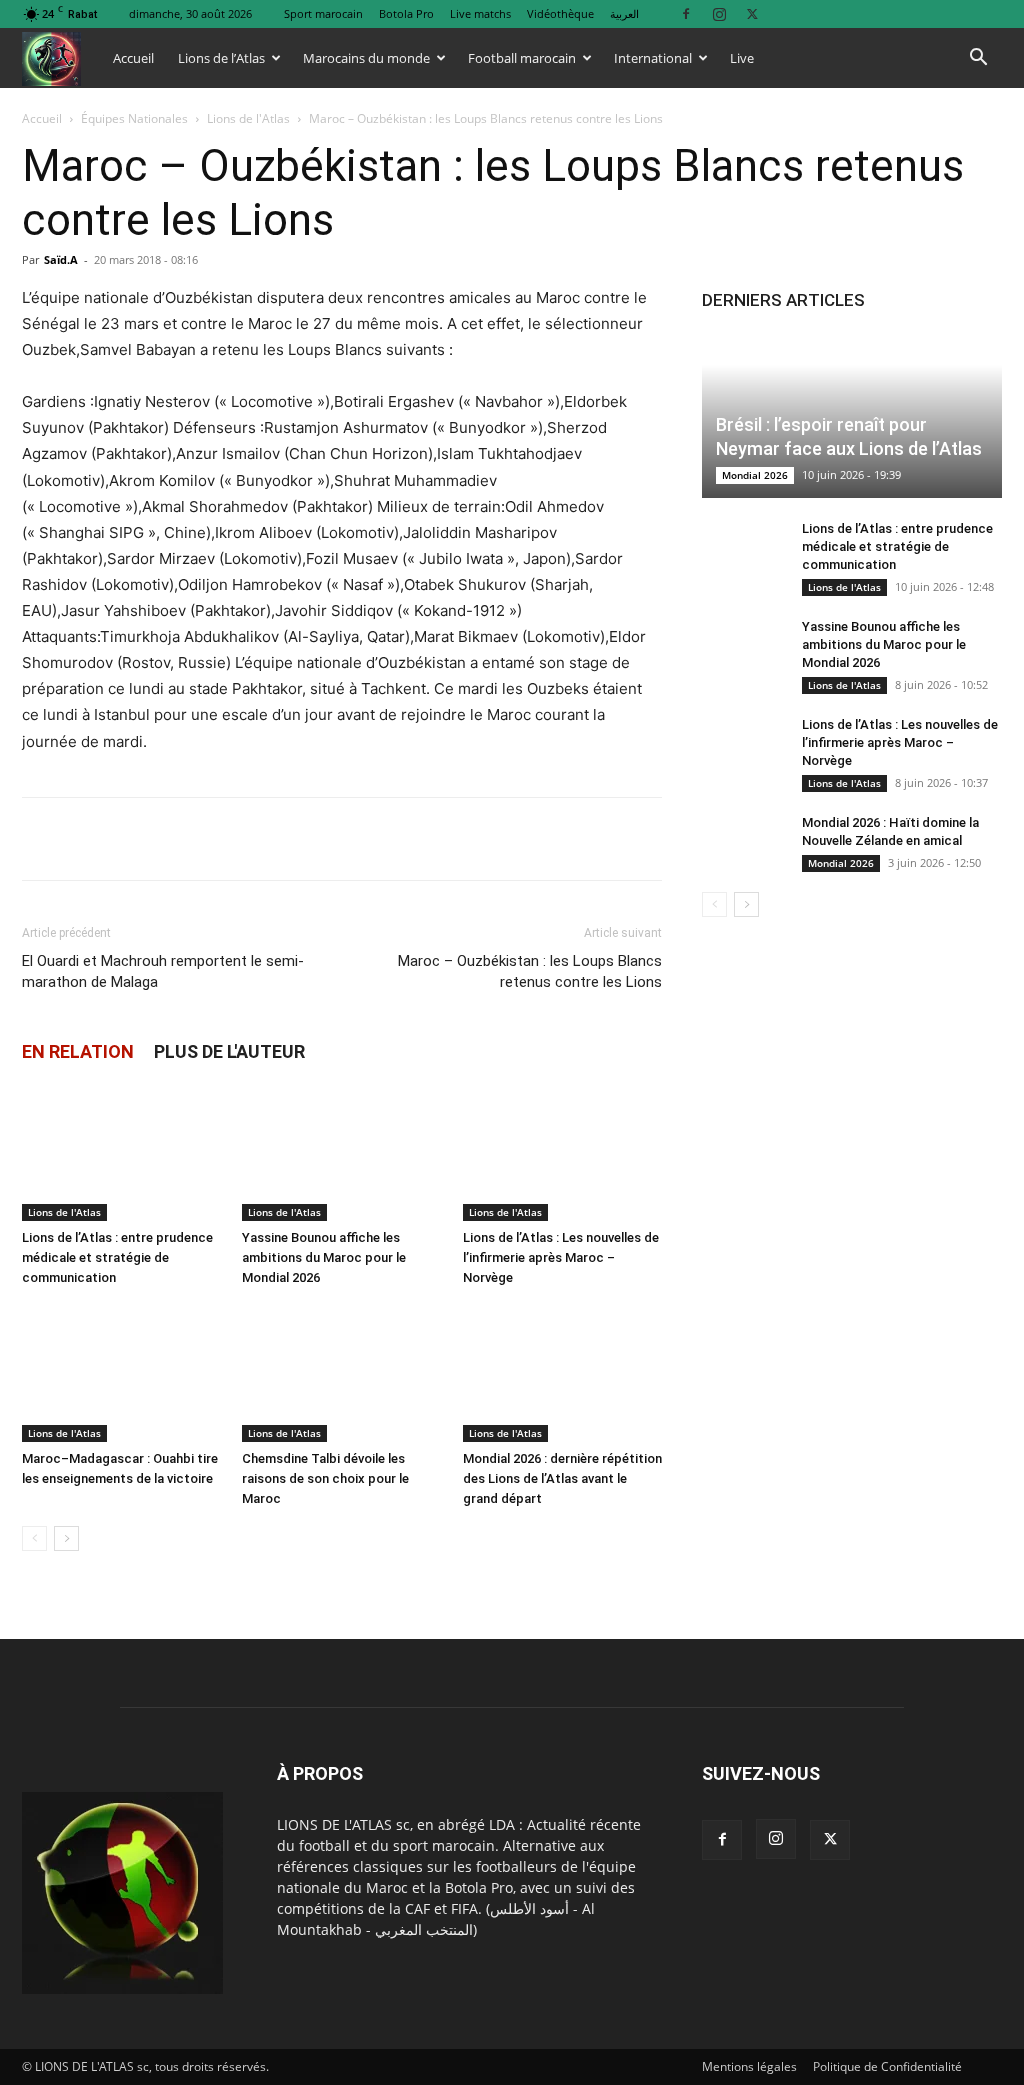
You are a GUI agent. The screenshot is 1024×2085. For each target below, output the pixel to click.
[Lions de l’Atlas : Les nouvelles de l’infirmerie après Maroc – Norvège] (562, 1152)
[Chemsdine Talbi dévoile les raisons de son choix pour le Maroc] (341, 1373)
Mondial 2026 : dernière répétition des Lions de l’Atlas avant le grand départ (562, 1478)
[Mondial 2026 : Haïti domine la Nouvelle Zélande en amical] (742, 842)
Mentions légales (749, 2066)
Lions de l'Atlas (248, 118)
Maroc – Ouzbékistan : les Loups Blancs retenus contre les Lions (530, 971)
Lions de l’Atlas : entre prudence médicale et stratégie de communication (117, 1257)
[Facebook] (686, 13)
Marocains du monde (366, 58)
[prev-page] (34, 1538)
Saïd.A (61, 259)
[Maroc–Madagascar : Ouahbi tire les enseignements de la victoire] (121, 1373)
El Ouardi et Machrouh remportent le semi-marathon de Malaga (163, 971)
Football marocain (522, 58)
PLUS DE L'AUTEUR (229, 1051)
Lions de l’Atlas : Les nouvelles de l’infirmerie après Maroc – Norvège (561, 1257)
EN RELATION (78, 1051)
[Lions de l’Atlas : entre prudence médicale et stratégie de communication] (121, 1152)
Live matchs (480, 13)
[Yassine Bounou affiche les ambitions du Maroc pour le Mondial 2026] (341, 1152)
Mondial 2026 (755, 475)
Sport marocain (323, 13)
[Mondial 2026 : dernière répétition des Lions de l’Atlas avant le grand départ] (562, 1373)
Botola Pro (406, 13)
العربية (624, 13)
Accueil (133, 58)
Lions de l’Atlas (221, 58)
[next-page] (66, 1538)
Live (742, 58)
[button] (978, 59)
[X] (752, 13)
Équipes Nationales (134, 118)
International (653, 58)
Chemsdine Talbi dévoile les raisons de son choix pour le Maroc (325, 1478)
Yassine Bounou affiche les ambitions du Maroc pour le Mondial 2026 (324, 1257)
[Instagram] (719, 13)
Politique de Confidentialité (887, 2066)
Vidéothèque (560, 13)
